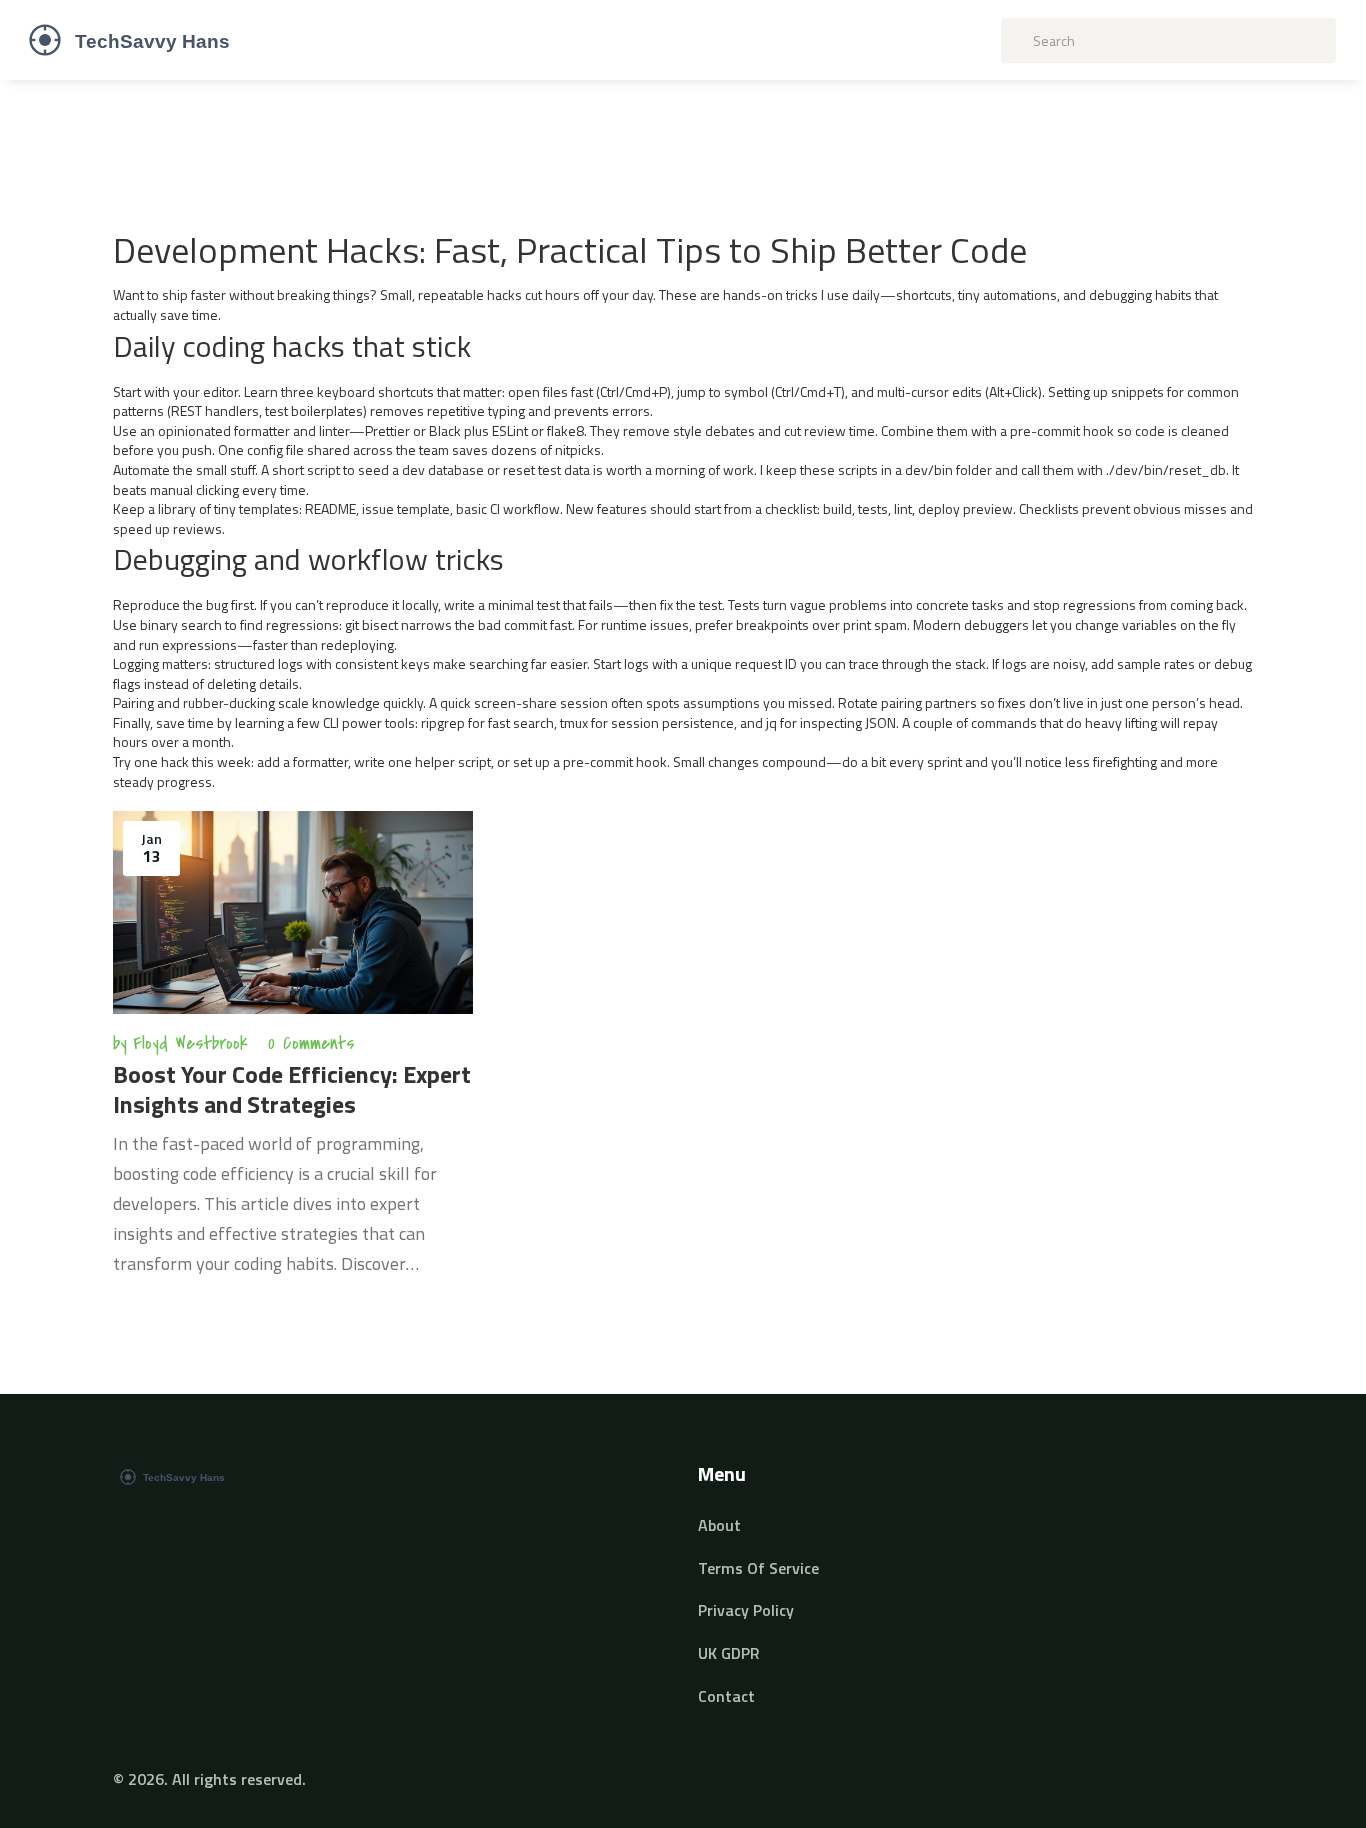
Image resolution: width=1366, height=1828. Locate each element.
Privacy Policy (746, 1610)
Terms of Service (758, 1568)
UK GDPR (729, 1653)
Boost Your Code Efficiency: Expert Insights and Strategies (292, 1089)
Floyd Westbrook (190, 1043)
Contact (726, 1696)
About (719, 1525)
